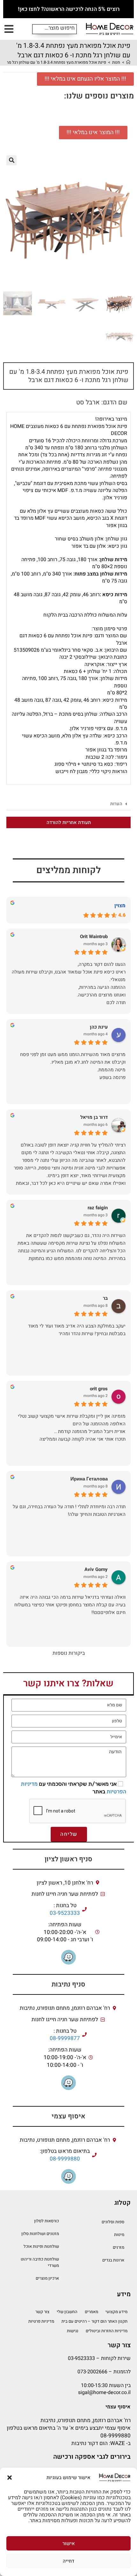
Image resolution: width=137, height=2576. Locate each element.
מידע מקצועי (116, 2312)
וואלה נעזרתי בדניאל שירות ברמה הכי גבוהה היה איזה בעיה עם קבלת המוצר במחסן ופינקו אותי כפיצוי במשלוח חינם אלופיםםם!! (70, 1605)
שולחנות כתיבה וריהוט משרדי (40, 2262)
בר (105, 1298)
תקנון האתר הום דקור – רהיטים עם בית (94, 2321)
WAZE (118, 2443)
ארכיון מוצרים (47, 2278)
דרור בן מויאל (94, 1117)
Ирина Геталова (89, 1479)
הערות (116, 804)
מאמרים (91, 2312)
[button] (10, 2478)
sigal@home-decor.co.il (104, 2392)
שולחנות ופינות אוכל (41, 2246)
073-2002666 (92, 2372)
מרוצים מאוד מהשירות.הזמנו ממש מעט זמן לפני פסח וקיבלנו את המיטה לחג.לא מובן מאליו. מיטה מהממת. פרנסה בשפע (73, 1066)
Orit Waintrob (94, 937)
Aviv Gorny (96, 1570)
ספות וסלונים (113, 2222)
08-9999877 (65, 2038)
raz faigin (98, 1208)
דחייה (68, 2561)
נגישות (73, 2331)
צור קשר (42, 2312)
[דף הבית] (128, 62)
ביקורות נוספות (69, 1653)
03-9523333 (65, 1913)
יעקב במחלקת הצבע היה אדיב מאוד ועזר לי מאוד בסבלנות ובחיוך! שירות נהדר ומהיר (77, 1330)
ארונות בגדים (113, 2260)
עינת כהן (99, 1027)
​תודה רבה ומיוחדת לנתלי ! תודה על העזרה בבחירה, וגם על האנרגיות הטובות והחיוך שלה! (69, 1510)
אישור (69, 2543)
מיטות (119, 2235)
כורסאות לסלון (47, 2221)
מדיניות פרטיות (41, 2321)
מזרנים (119, 2247)
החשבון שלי (67, 2312)
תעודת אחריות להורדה (69, 822)
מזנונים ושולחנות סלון (40, 2234)
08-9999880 (65, 2159)
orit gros (99, 1389)
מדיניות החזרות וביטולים (107, 2331)
